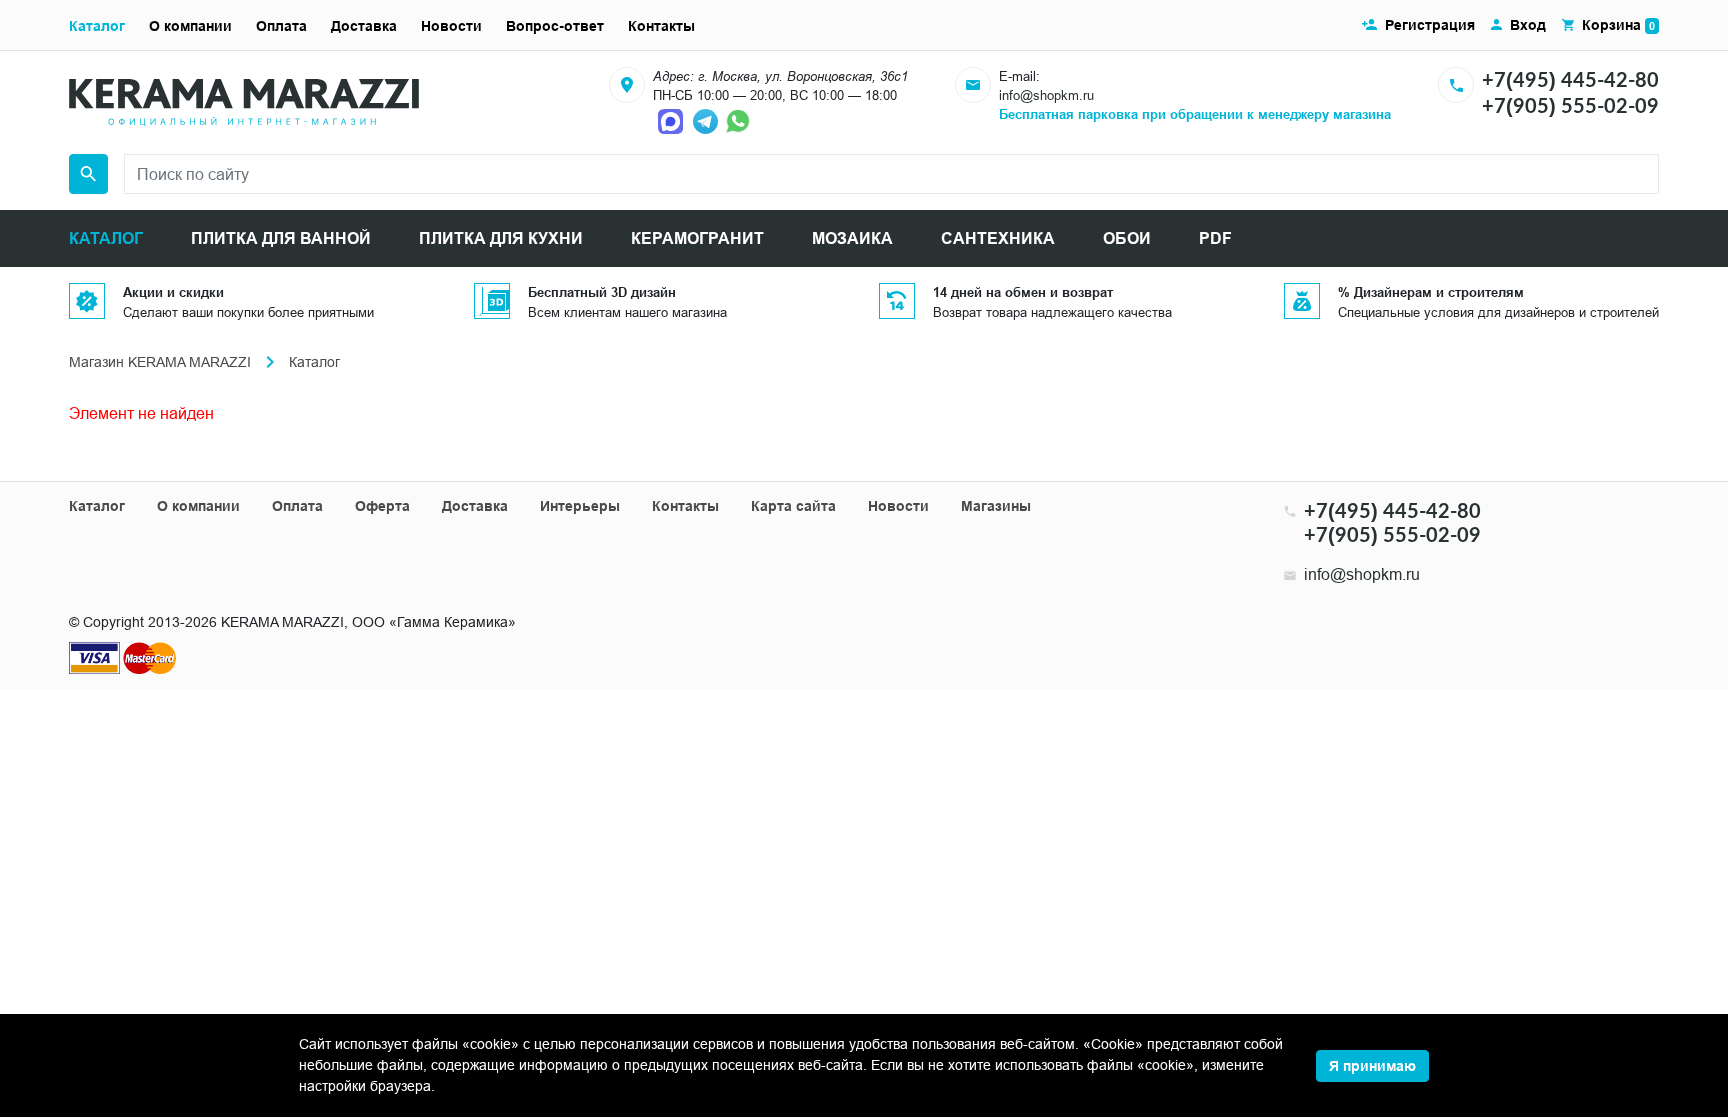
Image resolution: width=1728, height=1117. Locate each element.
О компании (190, 26)
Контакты (661, 26)
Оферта (382, 506)
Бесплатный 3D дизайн (602, 292)
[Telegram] (707, 120)
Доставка (364, 26)
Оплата (281, 26)
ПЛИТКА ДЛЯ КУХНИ (501, 238)
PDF (1215, 238)
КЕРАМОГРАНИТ (697, 238)
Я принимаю (1372, 1066)
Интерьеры (580, 506)
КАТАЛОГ (106, 238)
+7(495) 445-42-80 (1570, 79)
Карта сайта (793, 506)
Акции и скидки (173, 292)
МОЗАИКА (852, 238)
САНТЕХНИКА (998, 238)
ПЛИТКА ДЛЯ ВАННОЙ (281, 238)
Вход (1528, 25)
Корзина (1618, 25)
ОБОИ (1127, 238)
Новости (451, 26)
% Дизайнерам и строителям (1431, 292)
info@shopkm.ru (1046, 95)
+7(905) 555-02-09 (1570, 105)
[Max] (673, 120)
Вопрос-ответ (555, 26)
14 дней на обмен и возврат (1023, 292)
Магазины (996, 506)
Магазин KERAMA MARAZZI (160, 362)
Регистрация (1430, 25)
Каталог (97, 26)
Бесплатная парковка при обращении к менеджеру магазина (1195, 114)
